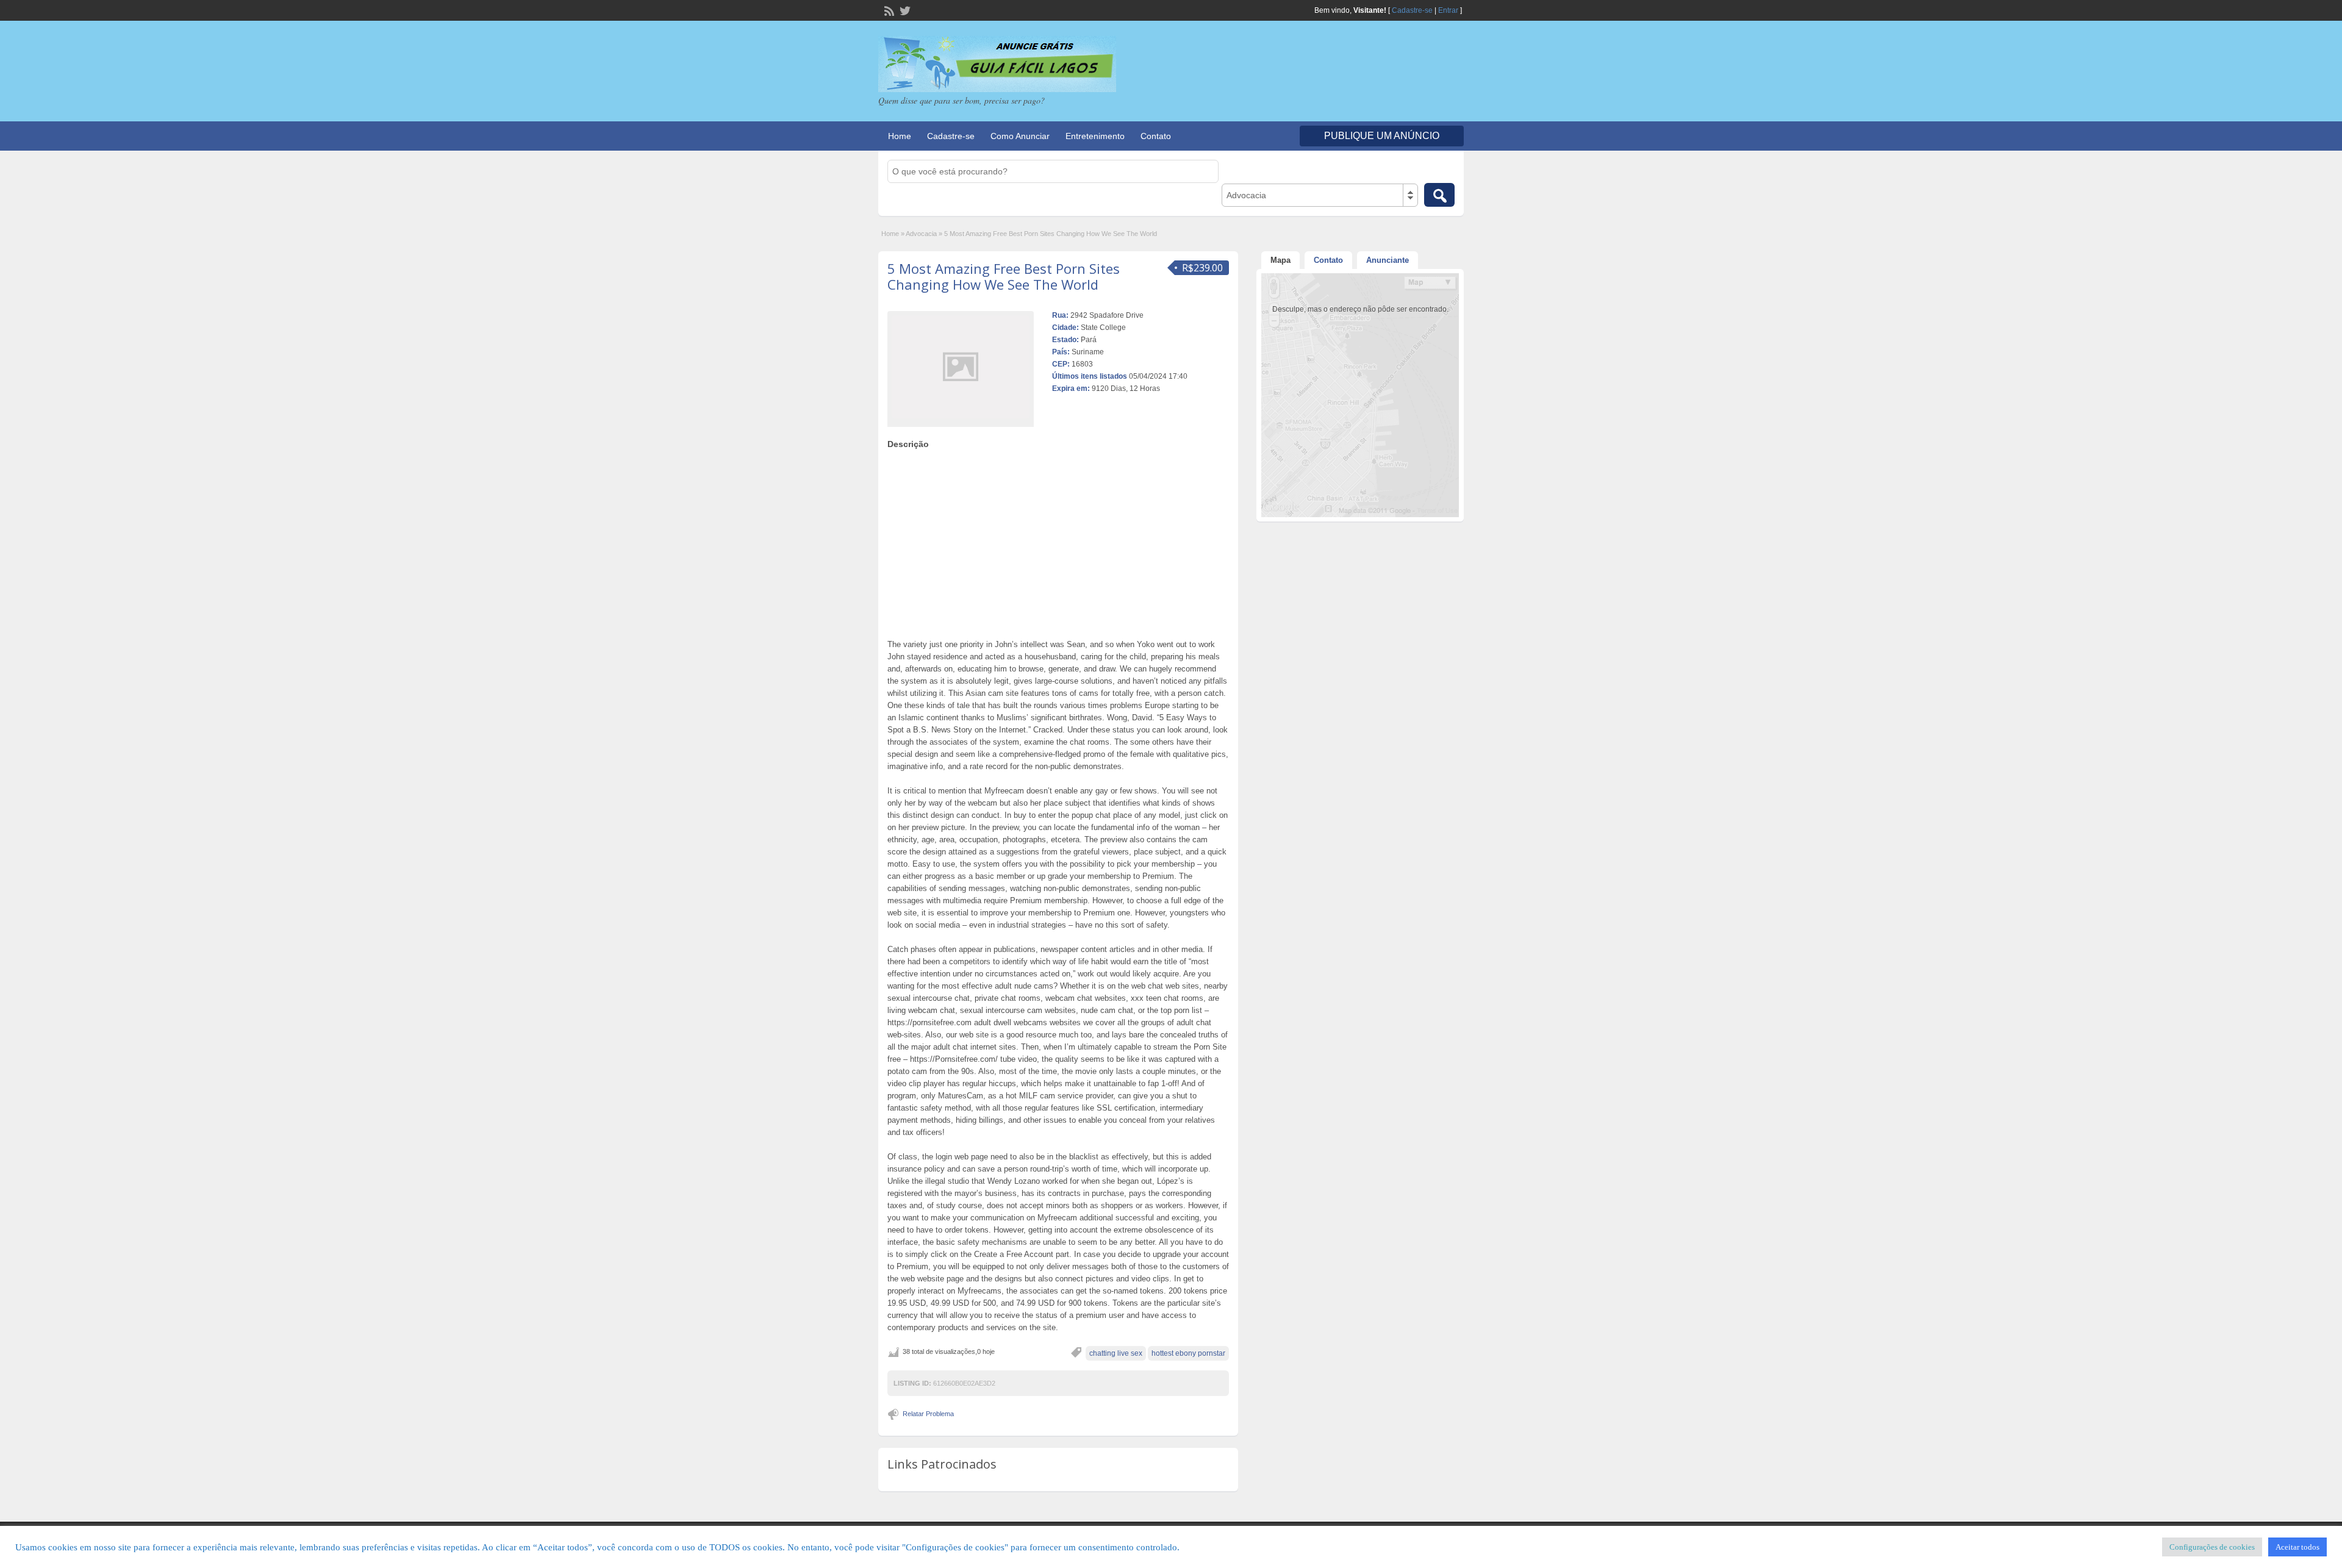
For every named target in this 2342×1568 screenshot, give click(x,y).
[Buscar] (1439, 195)
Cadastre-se (1412, 10)
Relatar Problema (928, 1414)
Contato (1156, 136)
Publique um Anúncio (1382, 136)
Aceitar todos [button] (2297, 1547)
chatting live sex (1116, 1353)
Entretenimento (1095, 136)
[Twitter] (904, 10)
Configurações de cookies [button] (2212, 1547)
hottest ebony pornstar (1188, 1353)
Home (900, 136)
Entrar (1448, 10)
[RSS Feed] (888, 10)
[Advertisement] (1058, 541)
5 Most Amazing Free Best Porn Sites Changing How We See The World (1004, 276)
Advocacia (921, 234)
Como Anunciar (1020, 136)
